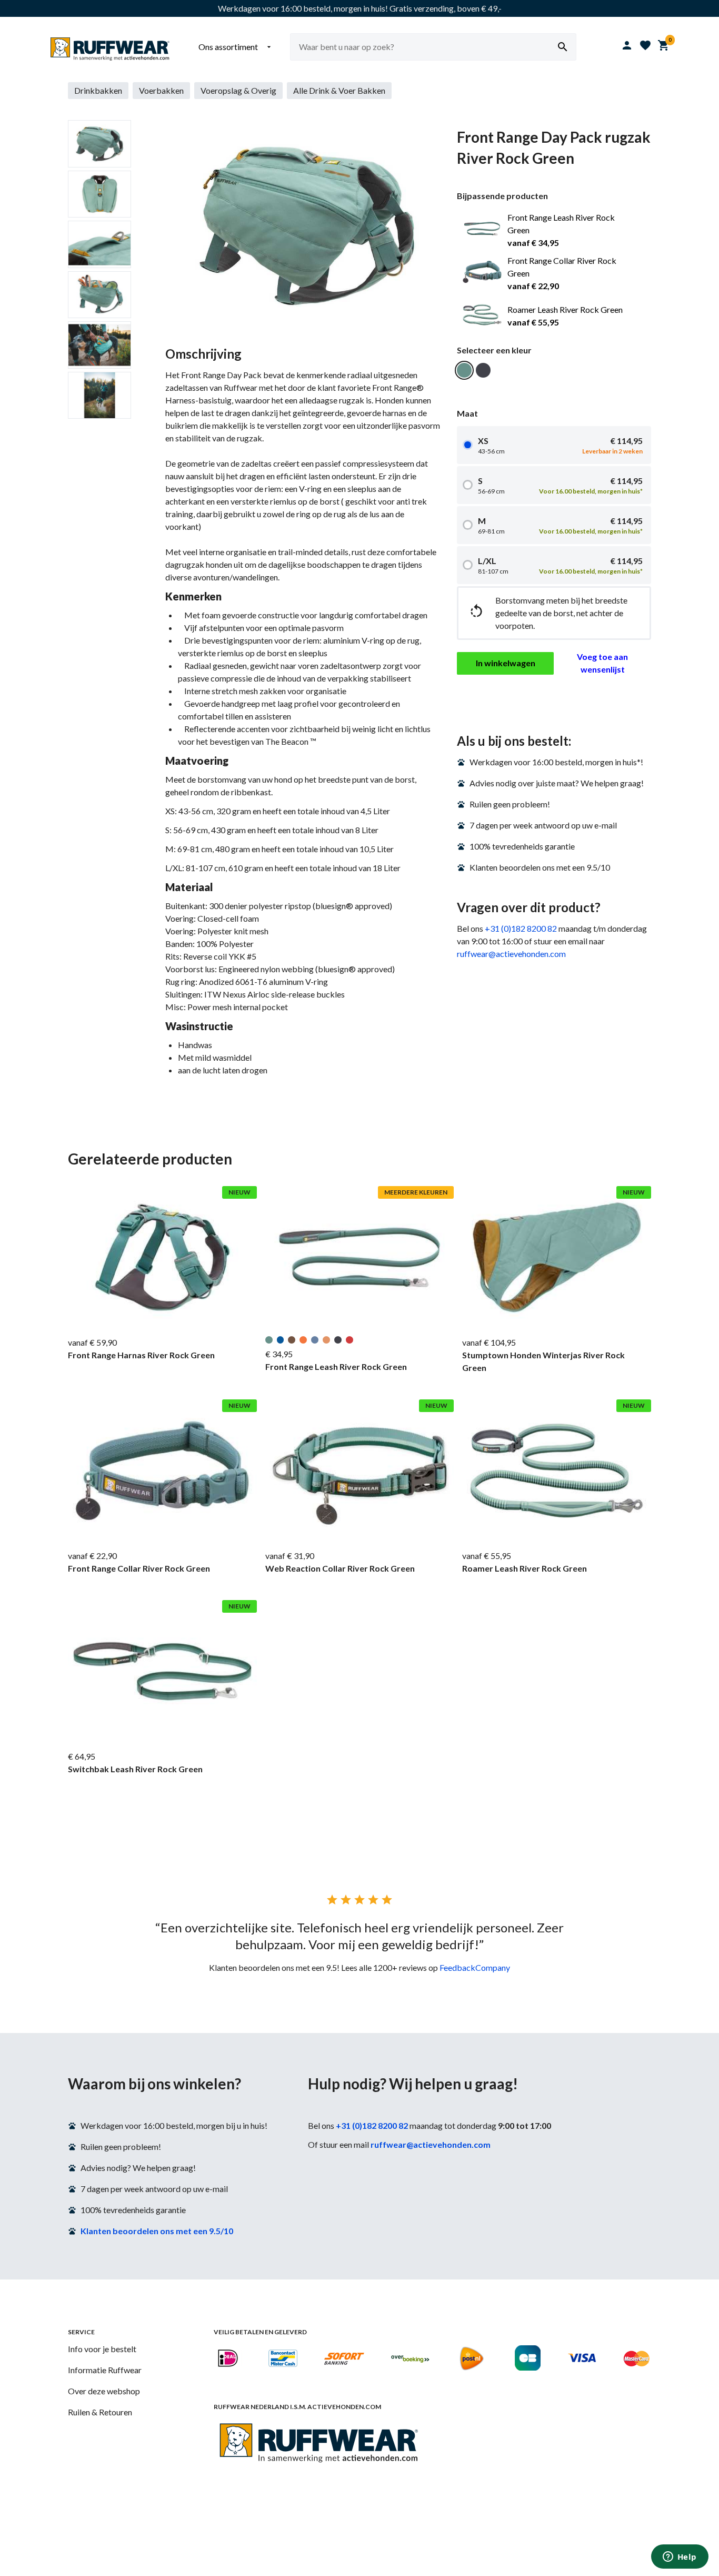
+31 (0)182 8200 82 (521, 928)
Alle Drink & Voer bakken (339, 90)
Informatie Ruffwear (105, 2370)
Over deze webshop (104, 2391)
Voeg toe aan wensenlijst (602, 663)
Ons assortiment (236, 47)
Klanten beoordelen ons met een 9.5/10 (157, 2231)
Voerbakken (161, 90)
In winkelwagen (506, 663)
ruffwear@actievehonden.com (511, 954)
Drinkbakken (98, 90)
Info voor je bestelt (102, 2349)
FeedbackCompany (475, 1967)
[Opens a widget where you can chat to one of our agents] (680, 2558)
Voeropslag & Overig (238, 90)
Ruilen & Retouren (100, 2412)
